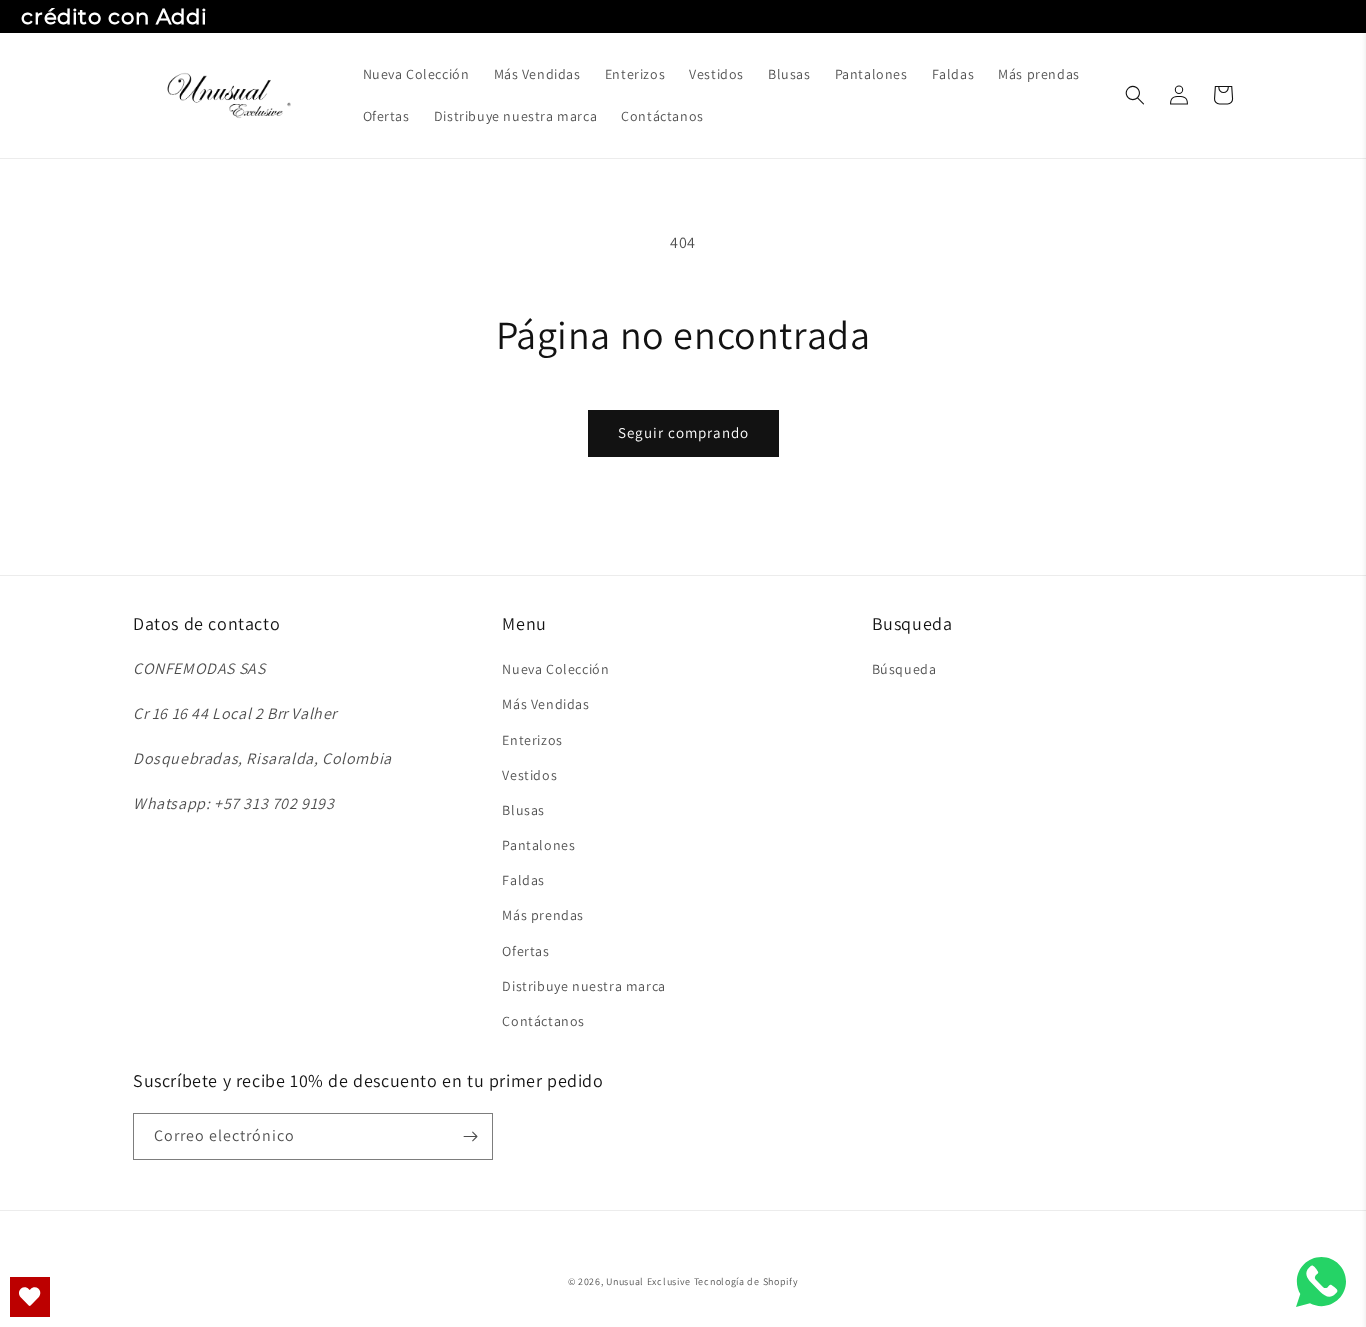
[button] (1135, 95)
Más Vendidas (545, 704)
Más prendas (543, 915)
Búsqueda (904, 669)
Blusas (523, 810)
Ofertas (525, 951)
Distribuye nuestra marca (583, 986)
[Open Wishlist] (30, 1297)
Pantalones (538, 845)
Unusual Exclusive (648, 1281)
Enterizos (532, 740)
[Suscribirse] (470, 1136)
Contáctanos (543, 1021)
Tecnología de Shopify (746, 1281)
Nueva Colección (555, 669)
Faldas (523, 880)
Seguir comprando (683, 432)
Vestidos (529, 775)
